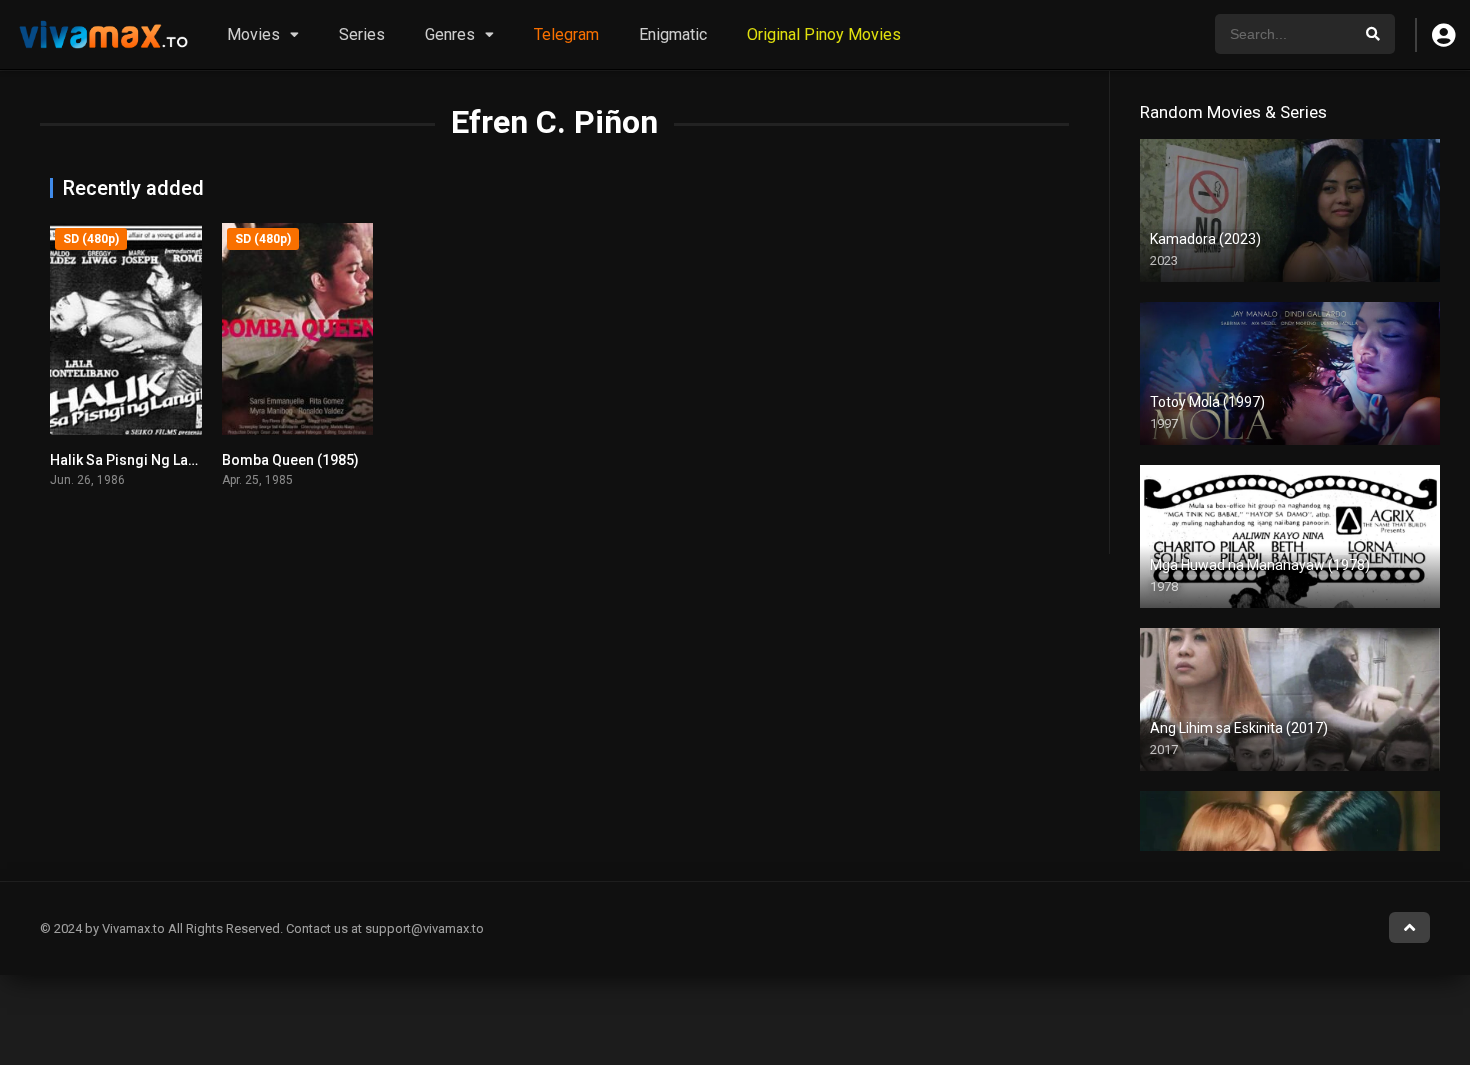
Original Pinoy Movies (824, 34)
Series (362, 34)
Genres (450, 34)
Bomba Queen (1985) (290, 460)
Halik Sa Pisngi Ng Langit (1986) (154, 460)
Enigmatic (673, 34)
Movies (253, 34)
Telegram (566, 34)
